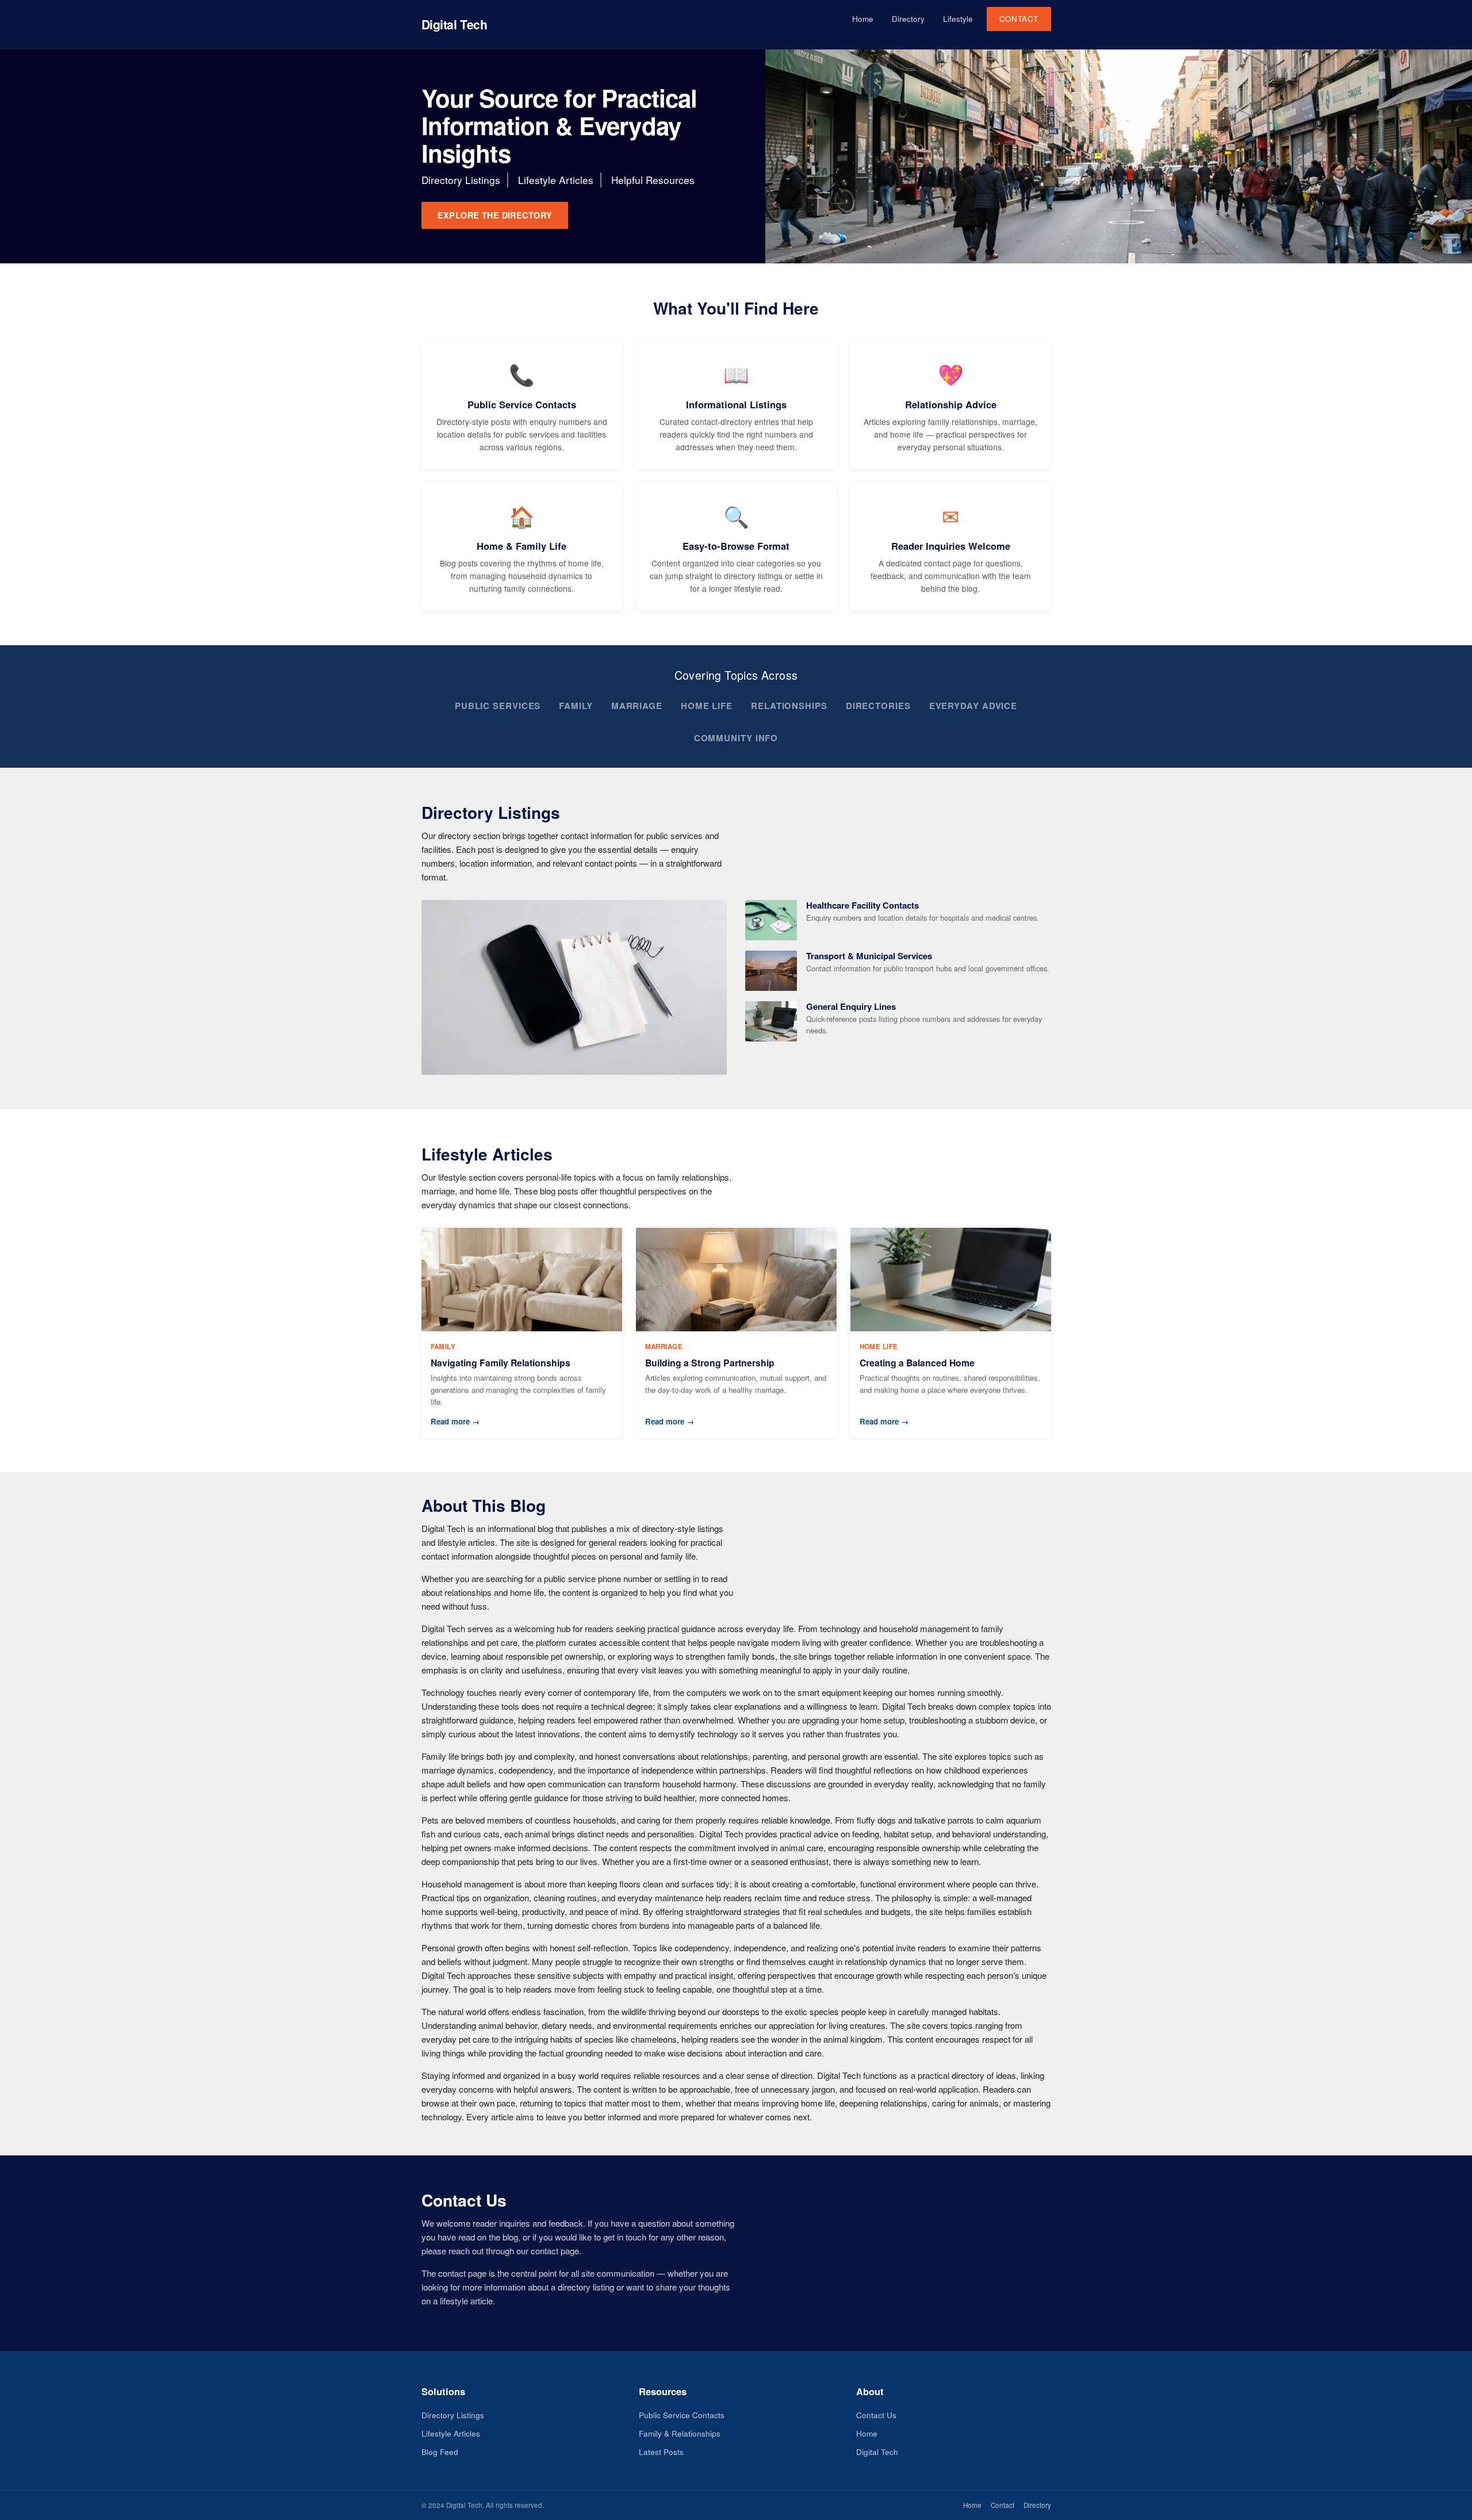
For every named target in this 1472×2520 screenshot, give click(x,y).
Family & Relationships (680, 2433)
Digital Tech (455, 24)
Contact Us (876, 2415)
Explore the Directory (495, 215)
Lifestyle (958, 19)
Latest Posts (661, 2452)
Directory (908, 19)
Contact (1019, 19)
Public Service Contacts (682, 2415)
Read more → (455, 1421)
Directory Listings (453, 2415)
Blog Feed (440, 2452)
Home (863, 19)
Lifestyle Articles (451, 2433)
